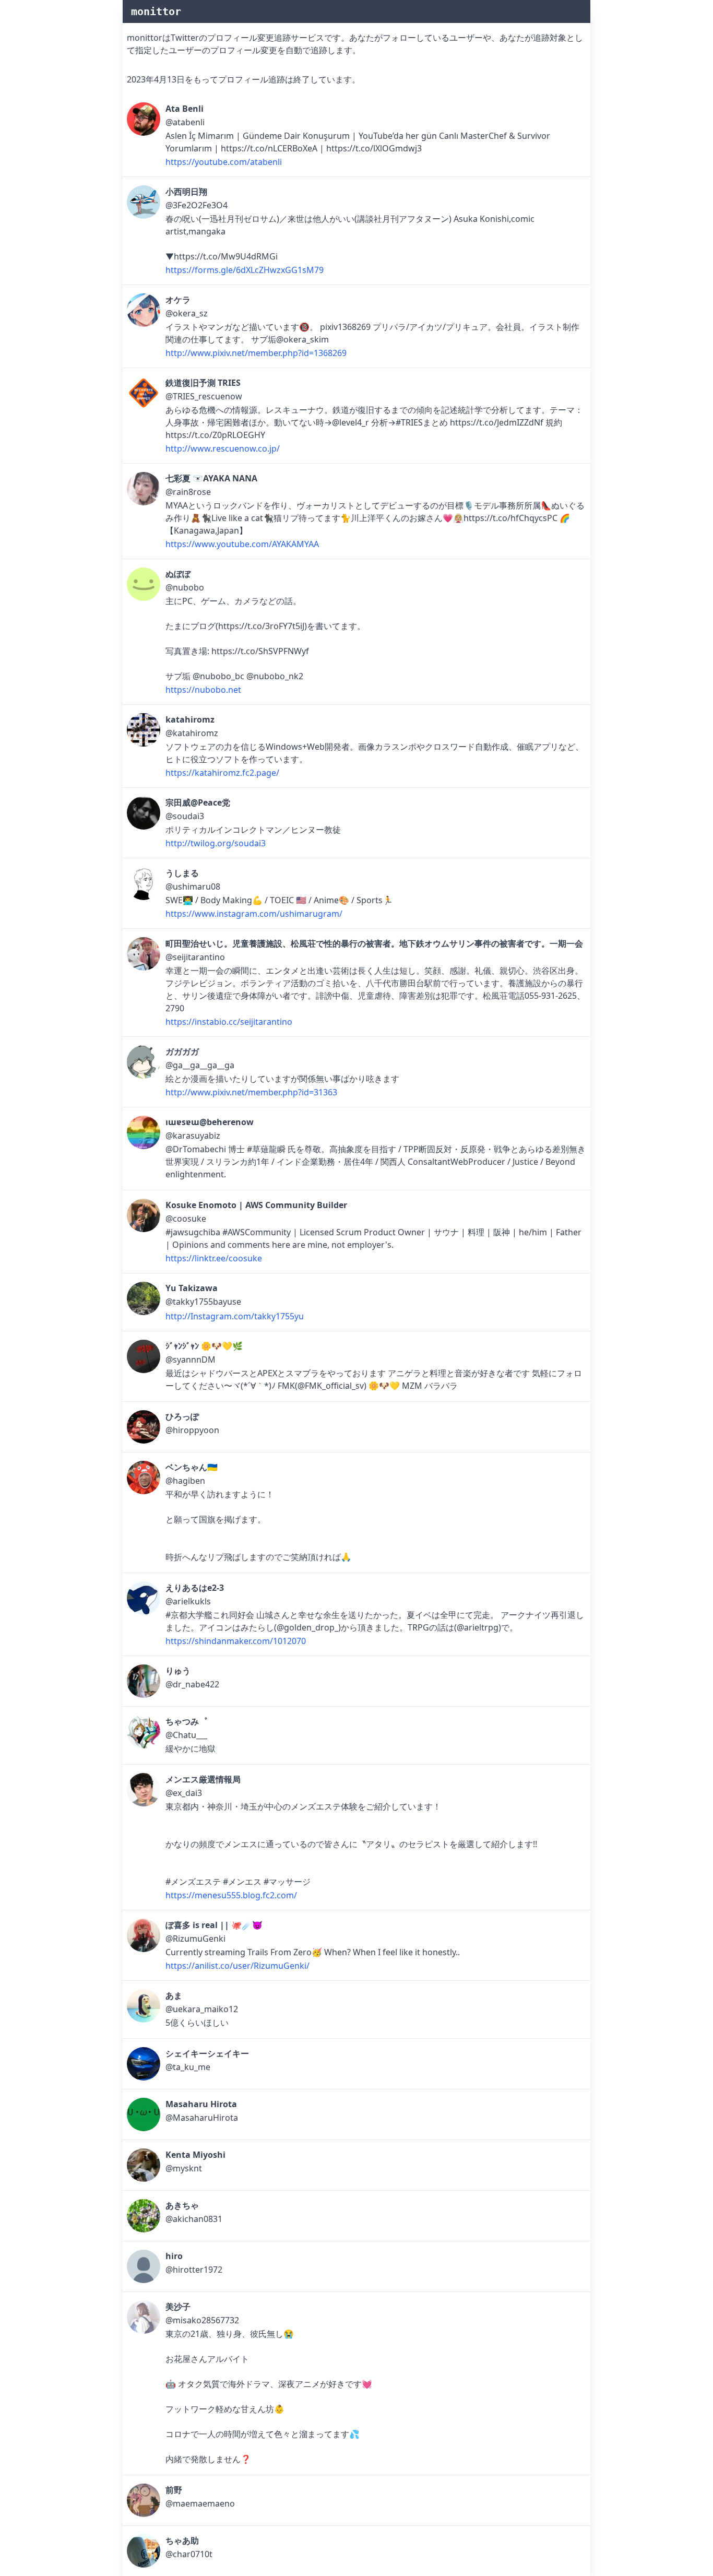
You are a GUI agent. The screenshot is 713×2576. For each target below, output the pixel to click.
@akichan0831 (194, 2219)
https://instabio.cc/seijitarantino (229, 1022)
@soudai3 (185, 816)
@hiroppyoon (192, 1430)
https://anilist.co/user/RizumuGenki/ (237, 1966)
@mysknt (184, 2168)
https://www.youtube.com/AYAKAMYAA (242, 544)
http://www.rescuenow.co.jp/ (223, 448)
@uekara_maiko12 (202, 2009)
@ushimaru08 (193, 887)
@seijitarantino (195, 957)
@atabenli (185, 122)
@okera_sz (187, 313)
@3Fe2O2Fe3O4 (197, 205)
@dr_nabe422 (192, 1684)
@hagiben (185, 1481)
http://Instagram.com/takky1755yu (235, 1316)
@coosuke (186, 1219)
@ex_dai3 (184, 1793)
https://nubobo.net (203, 690)
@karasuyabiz (193, 1136)
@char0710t (189, 2554)
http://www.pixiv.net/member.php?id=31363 (251, 1092)
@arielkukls (188, 1601)
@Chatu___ (186, 1735)
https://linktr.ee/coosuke (214, 1258)
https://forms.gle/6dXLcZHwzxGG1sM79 (245, 270)
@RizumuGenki (195, 1939)
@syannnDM (191, 1360)
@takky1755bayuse (203, 1302)
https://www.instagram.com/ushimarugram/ (254, 914)
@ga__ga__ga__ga (200, 1065)
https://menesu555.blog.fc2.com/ (231, 1895)
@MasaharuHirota (202, 2118)
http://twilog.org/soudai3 (216, 843)
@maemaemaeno (200, 2503)
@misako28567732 (202, 2320)
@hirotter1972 (194, 2270)
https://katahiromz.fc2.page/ (222, 773)
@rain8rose (188, 492)
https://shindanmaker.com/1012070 (236, 1641)
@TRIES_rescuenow (204, 396)
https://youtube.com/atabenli (224, 162)
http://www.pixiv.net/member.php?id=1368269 (256, 353)
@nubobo (185, 587)
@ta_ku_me (188, 2067)
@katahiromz (192, 733)
